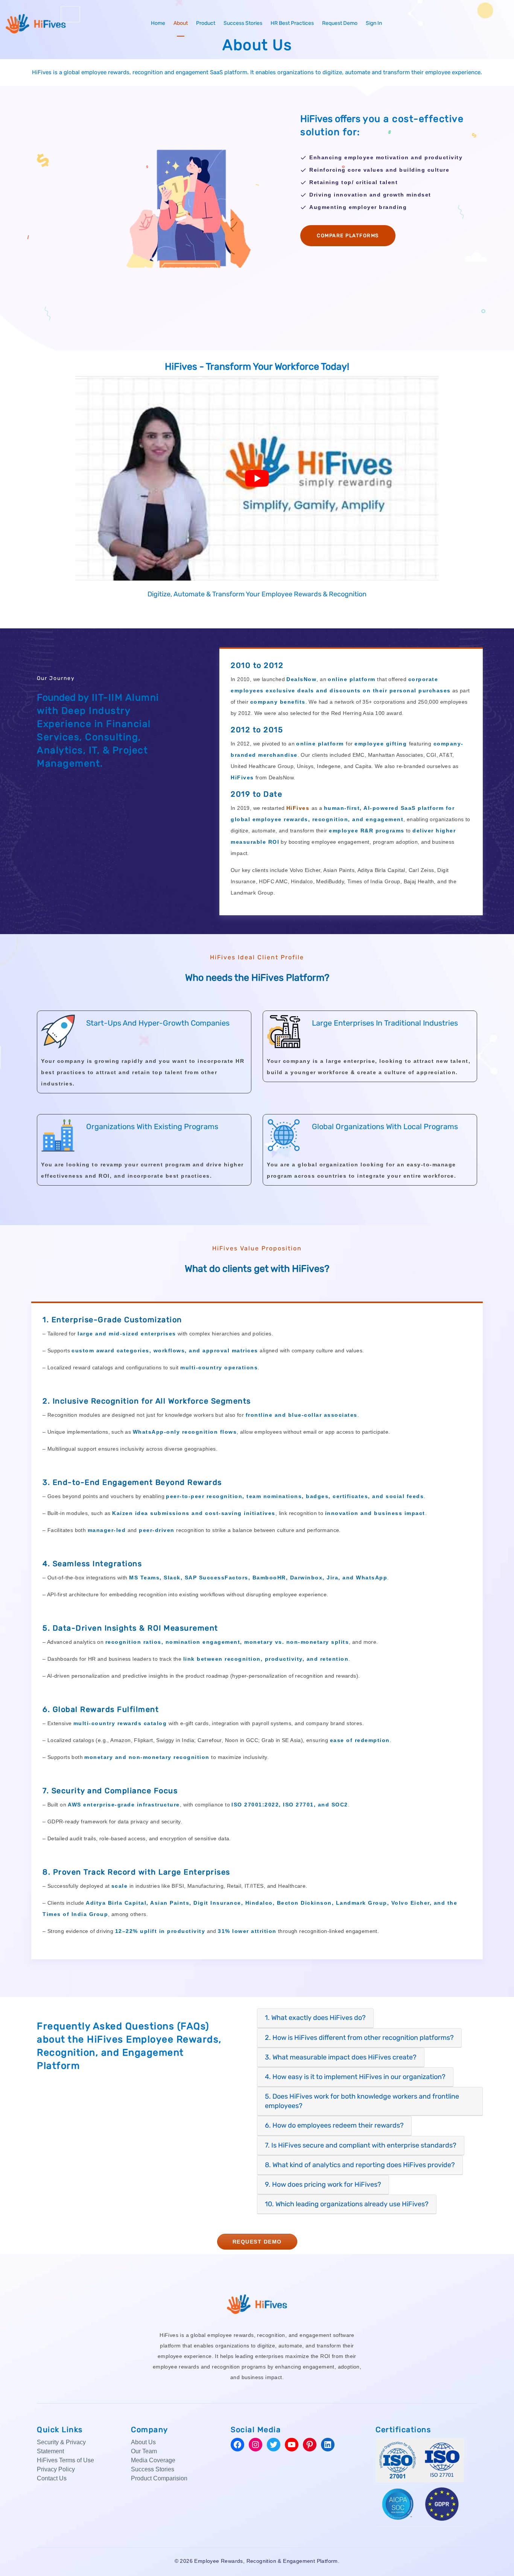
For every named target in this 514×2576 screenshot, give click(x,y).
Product (206, 23)
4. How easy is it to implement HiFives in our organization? (355, 2077)
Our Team (144, 2451)
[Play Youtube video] (257, 478)
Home (158, 23)
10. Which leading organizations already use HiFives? (347, 2204)
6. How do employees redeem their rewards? (334, 2125)
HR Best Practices (292, 23)
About (181, 23)
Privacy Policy (56, 2469)
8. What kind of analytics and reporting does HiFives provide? (360, 2165)
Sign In (374, 23)
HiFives (298, 808)
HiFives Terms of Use (65, 2460)
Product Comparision (159, 2478)
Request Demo (340, 23)
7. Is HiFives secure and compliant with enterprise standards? (361, 2145)
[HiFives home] (257, 2303)
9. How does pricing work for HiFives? (323, 2184)
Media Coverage (153, 2460)
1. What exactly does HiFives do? (315, 2018)
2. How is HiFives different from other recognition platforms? (359, 2038)
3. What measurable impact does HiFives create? (341, 2057)
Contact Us (52, 2478)
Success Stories (243, 23)
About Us (143, 2442)
